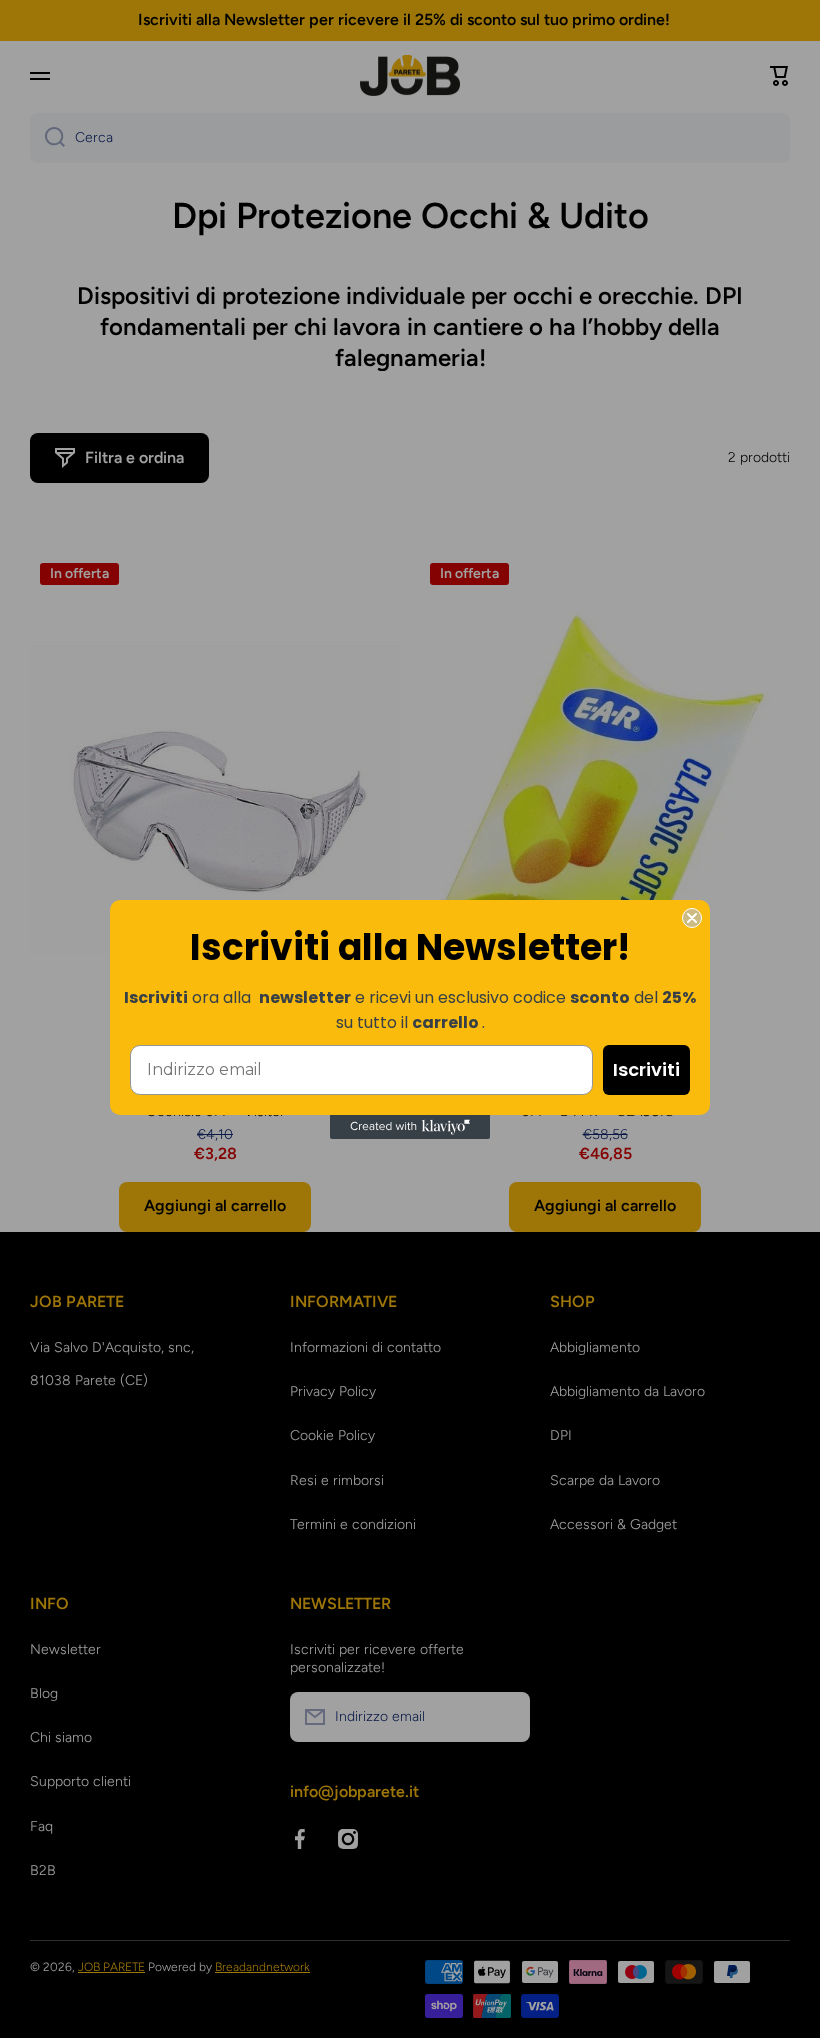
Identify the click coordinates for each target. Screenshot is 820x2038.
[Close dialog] (692, 918)
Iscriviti (646, 1069)
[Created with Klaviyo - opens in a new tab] (410, 1127)
